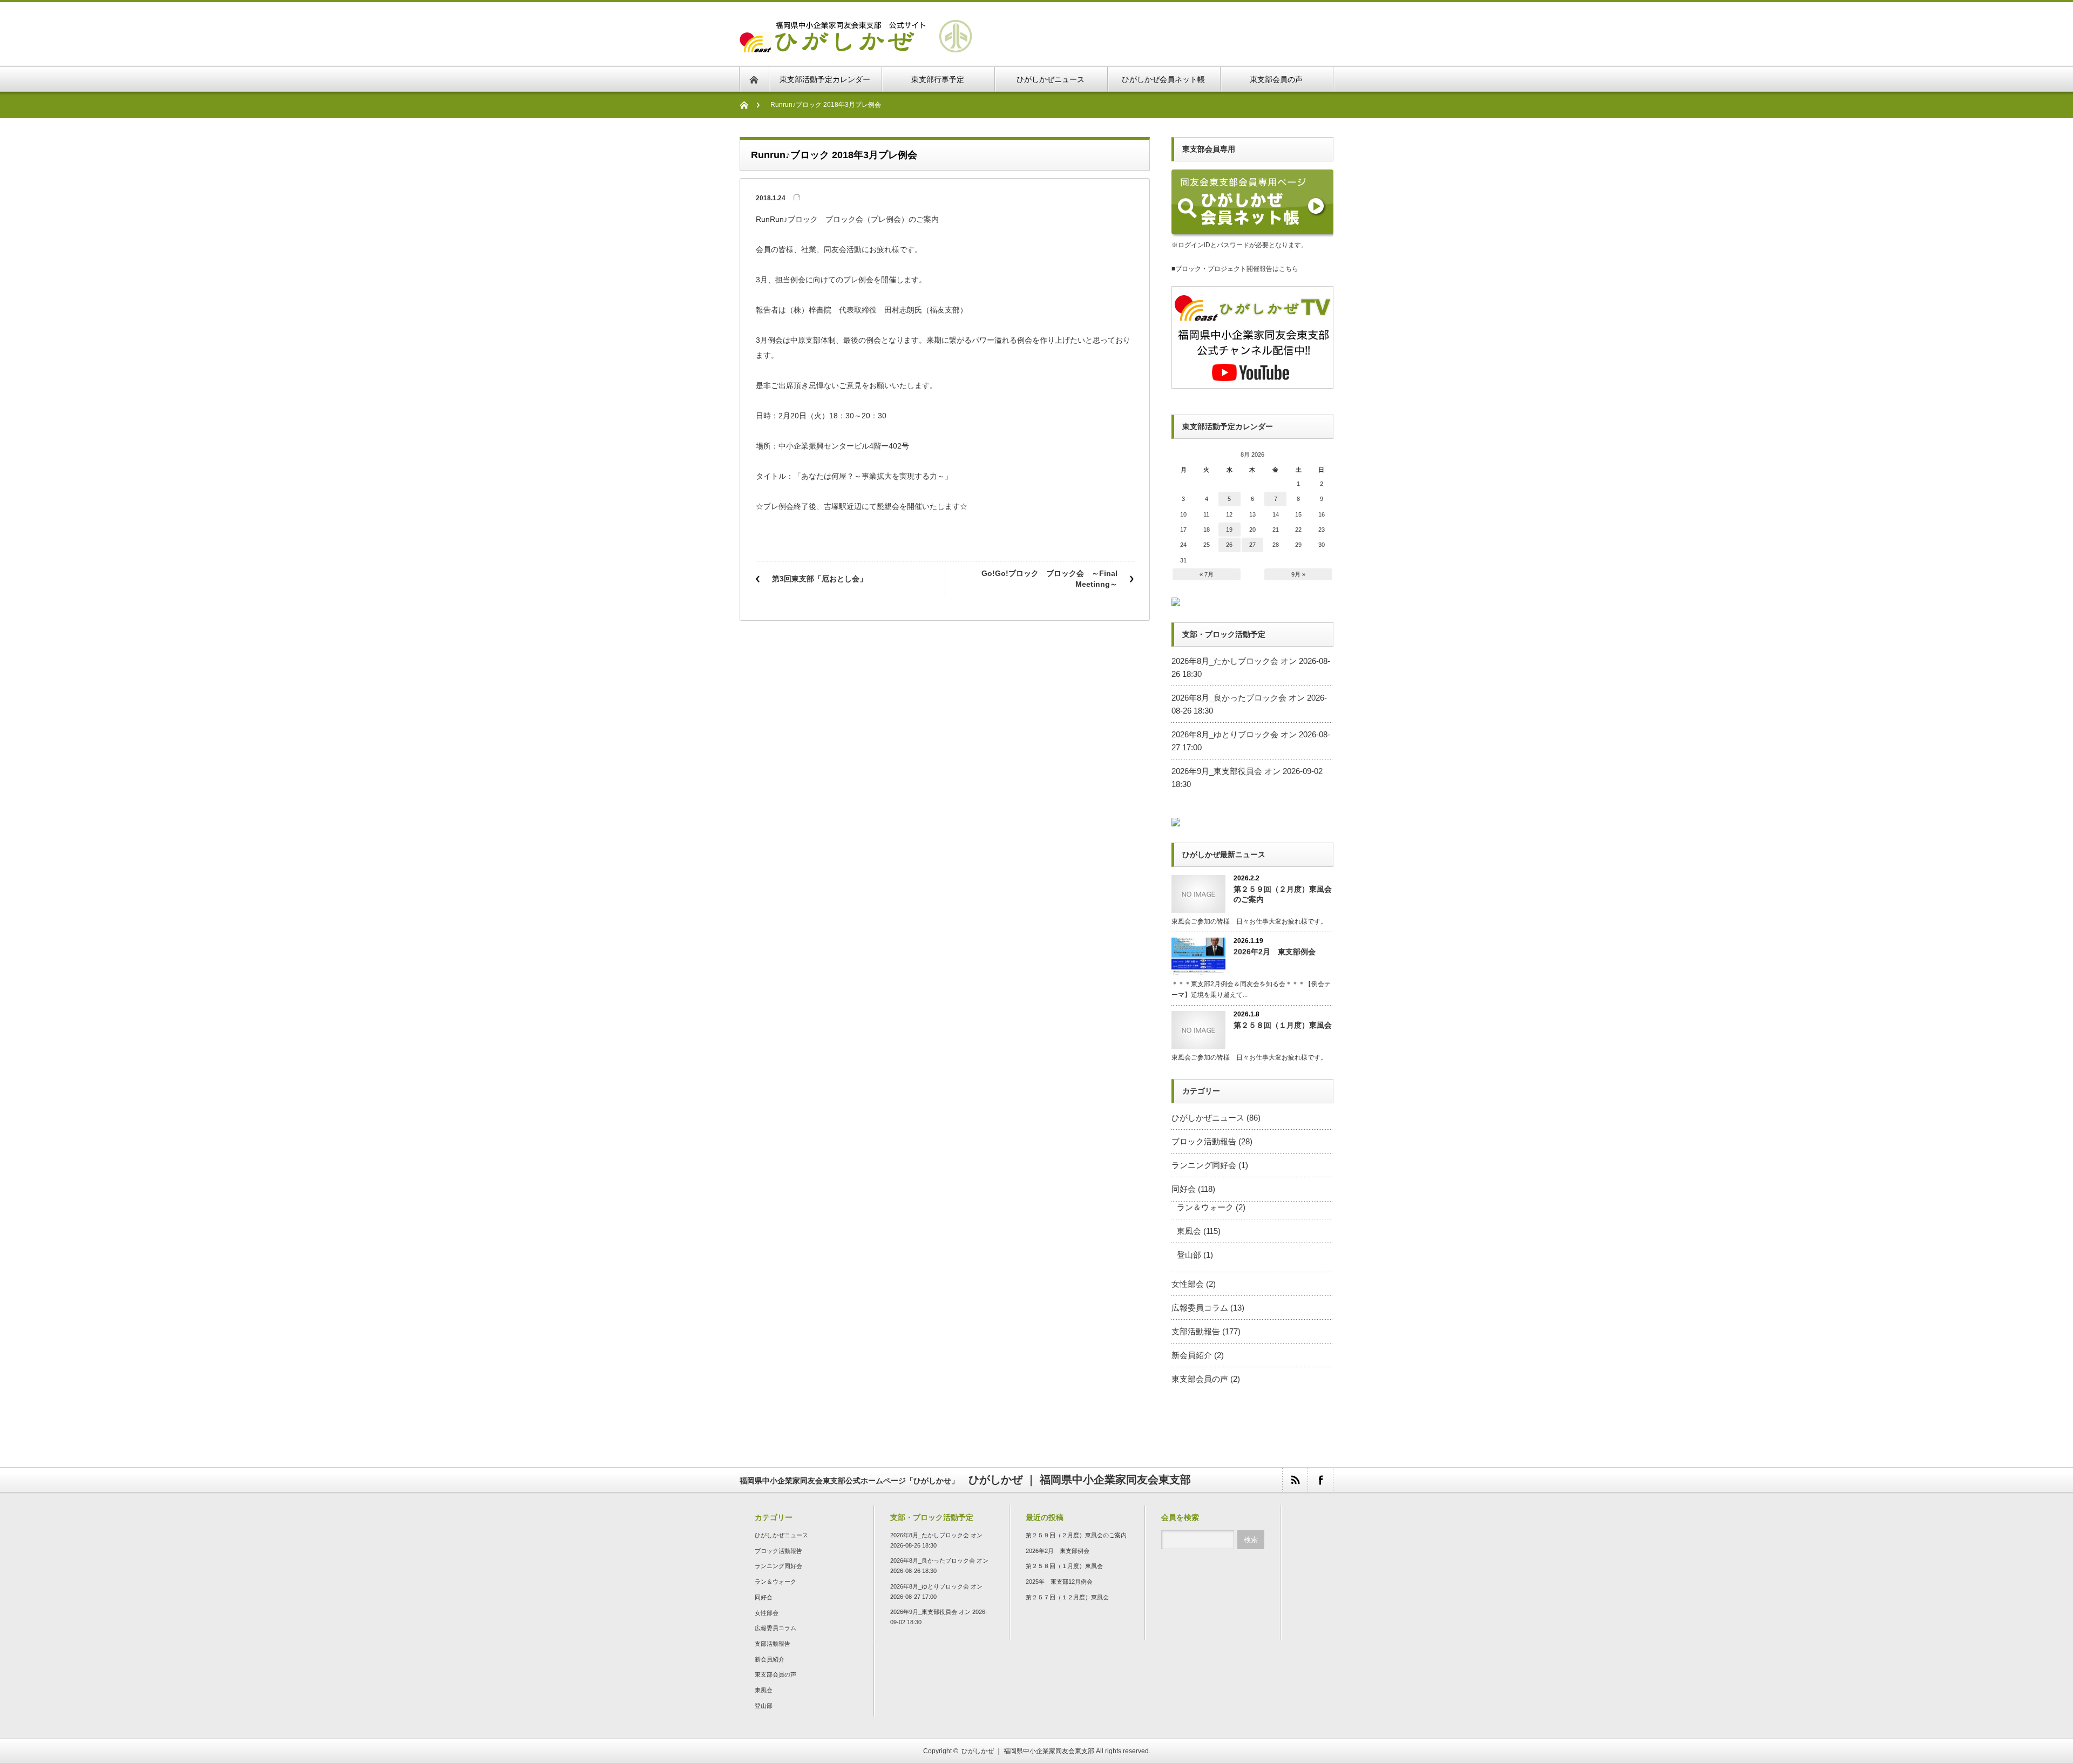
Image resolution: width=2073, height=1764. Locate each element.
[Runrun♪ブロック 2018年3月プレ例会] (856, 46)
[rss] (1295, 1480)
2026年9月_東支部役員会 (1217, 771)
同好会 (1184, 1189)
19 (1229, 530)
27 (1252, 545)
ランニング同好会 (1204, 1165)
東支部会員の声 (1200, 1379)
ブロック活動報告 (1204, 1141)
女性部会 (1188, 1284)
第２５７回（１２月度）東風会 (1067, 1597)
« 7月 (1207, 574)
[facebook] (1320, 1480)
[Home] (750, 105)
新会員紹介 (1192, 1355)
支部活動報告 (1196, 1331)
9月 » (1298, 574)
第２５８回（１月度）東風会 (1283, 1025)
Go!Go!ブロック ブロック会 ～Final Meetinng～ (1049, 579)
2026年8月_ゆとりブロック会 (1225, 734)
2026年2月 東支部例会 (1275, 952)
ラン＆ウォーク (1205, 1207)
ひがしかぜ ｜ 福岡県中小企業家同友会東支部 (1028, 1751)
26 (1229, 545)
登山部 (1189, 1255)
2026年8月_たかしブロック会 (1225, 661)
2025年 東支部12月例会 (1059, 1582)
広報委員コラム (1200, 1308)
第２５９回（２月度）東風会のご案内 (1283, 894)
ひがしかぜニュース (1208, 1118)
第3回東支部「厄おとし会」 (819, 579)
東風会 (1189, 1231)
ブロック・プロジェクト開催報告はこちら (1237, 269)
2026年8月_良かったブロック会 (1229, 698)
